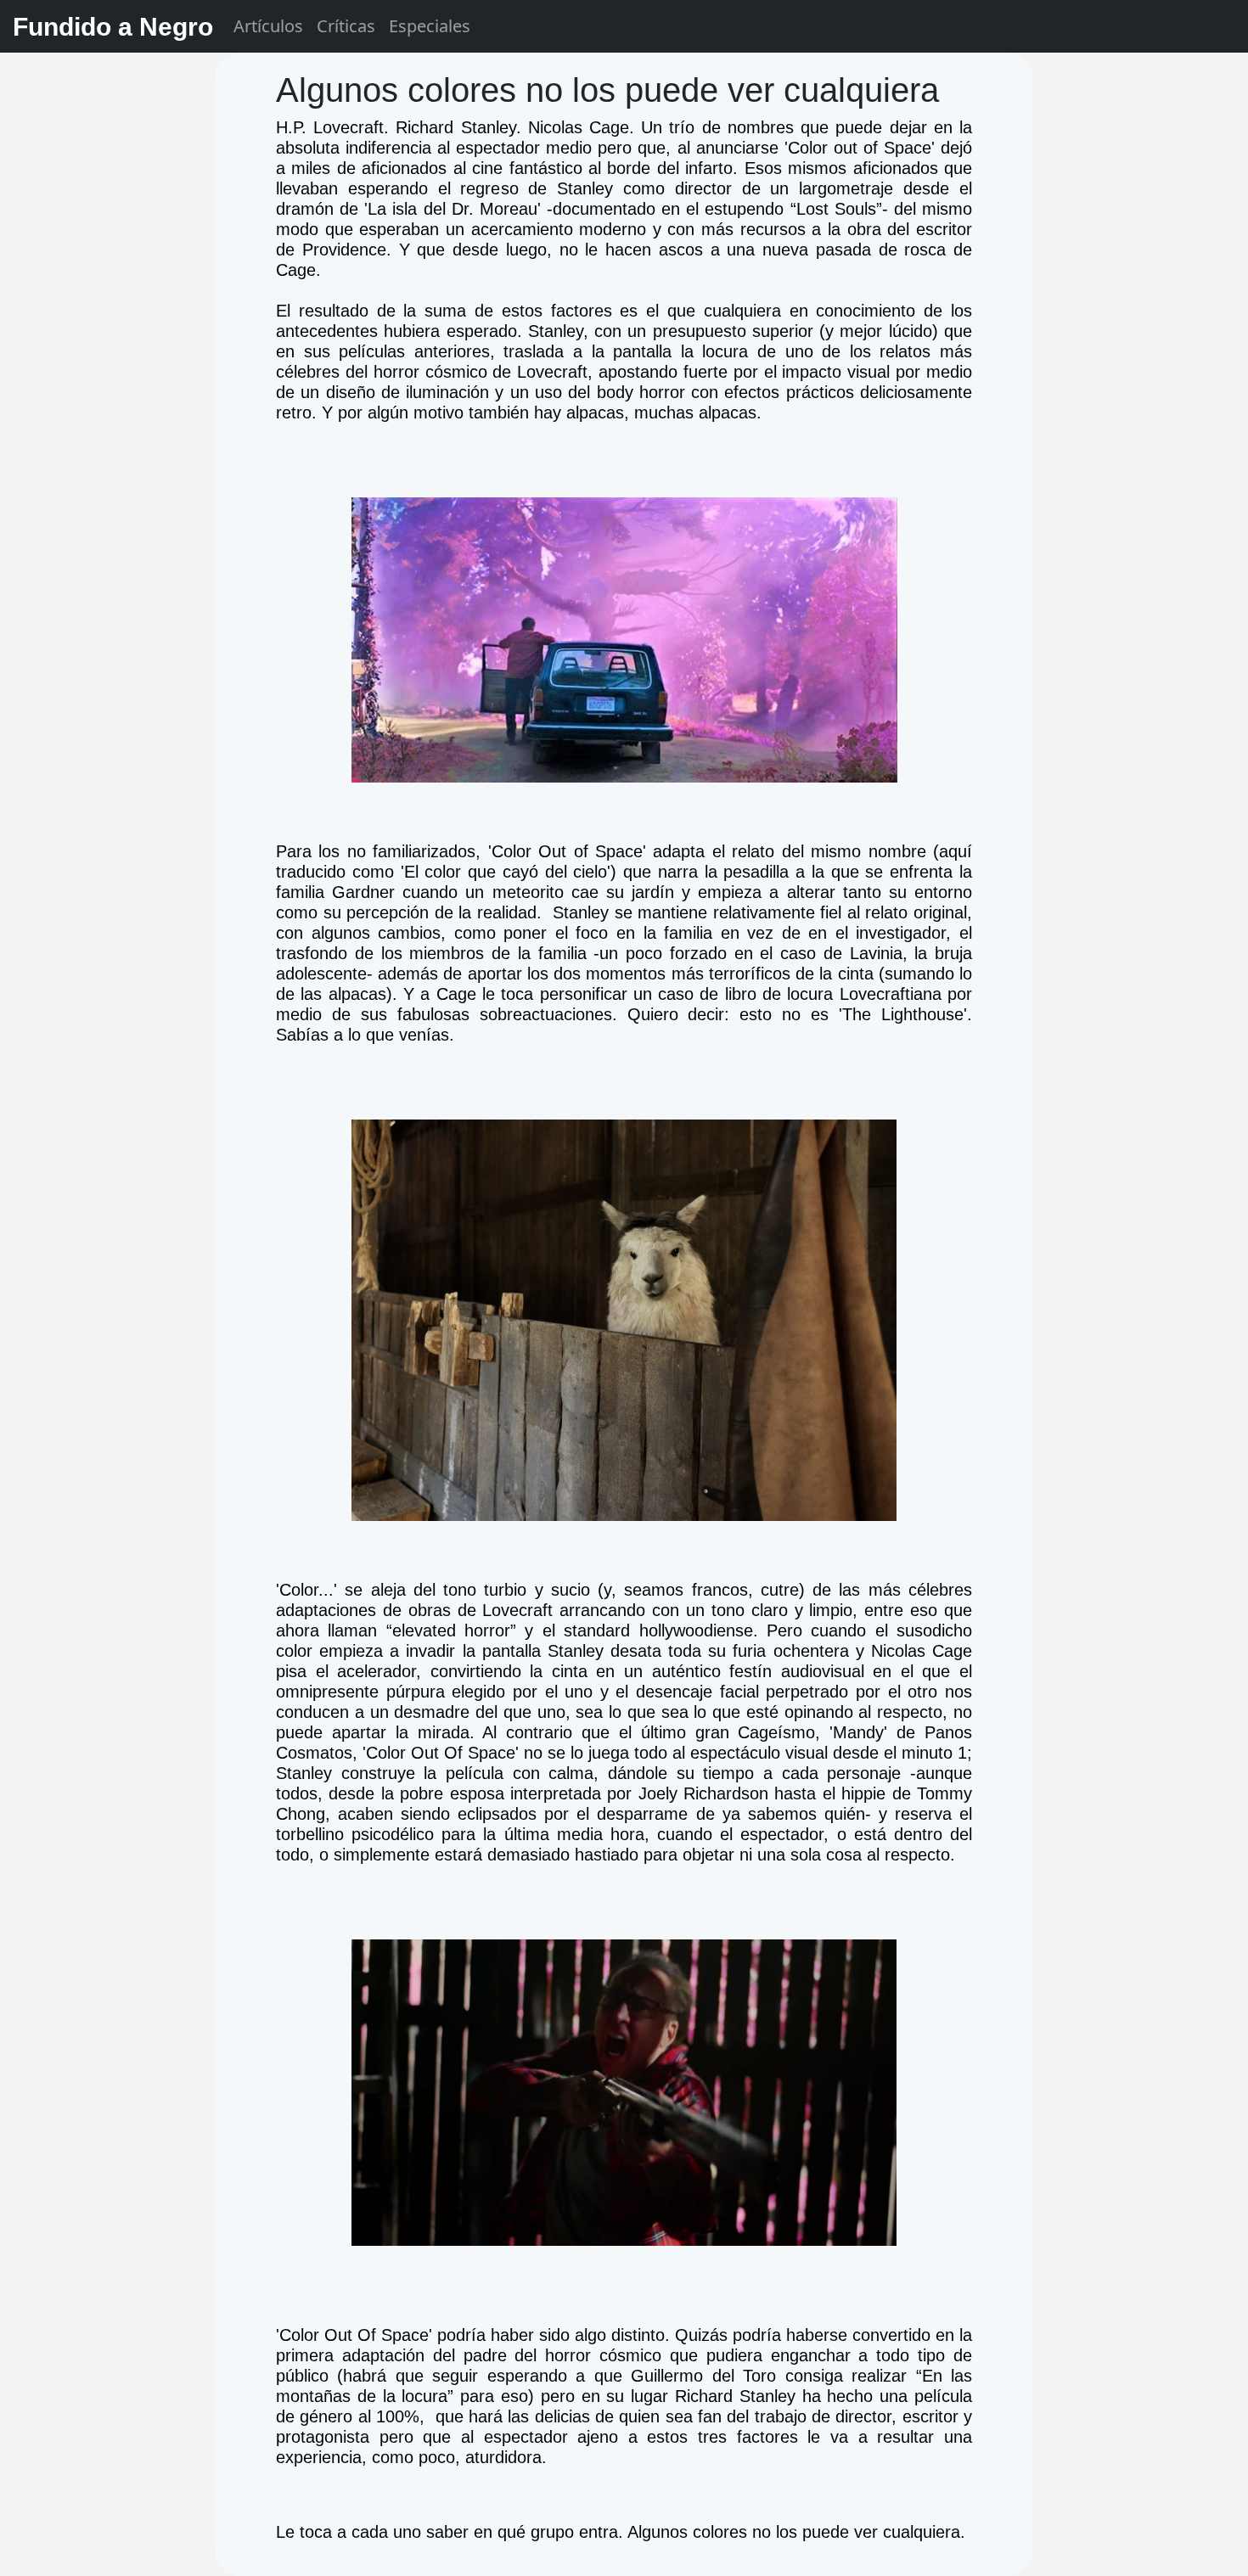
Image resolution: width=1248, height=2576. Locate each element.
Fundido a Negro (113, 27)
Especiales (430, 26)
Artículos (268, 26)
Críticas (346, 26)
